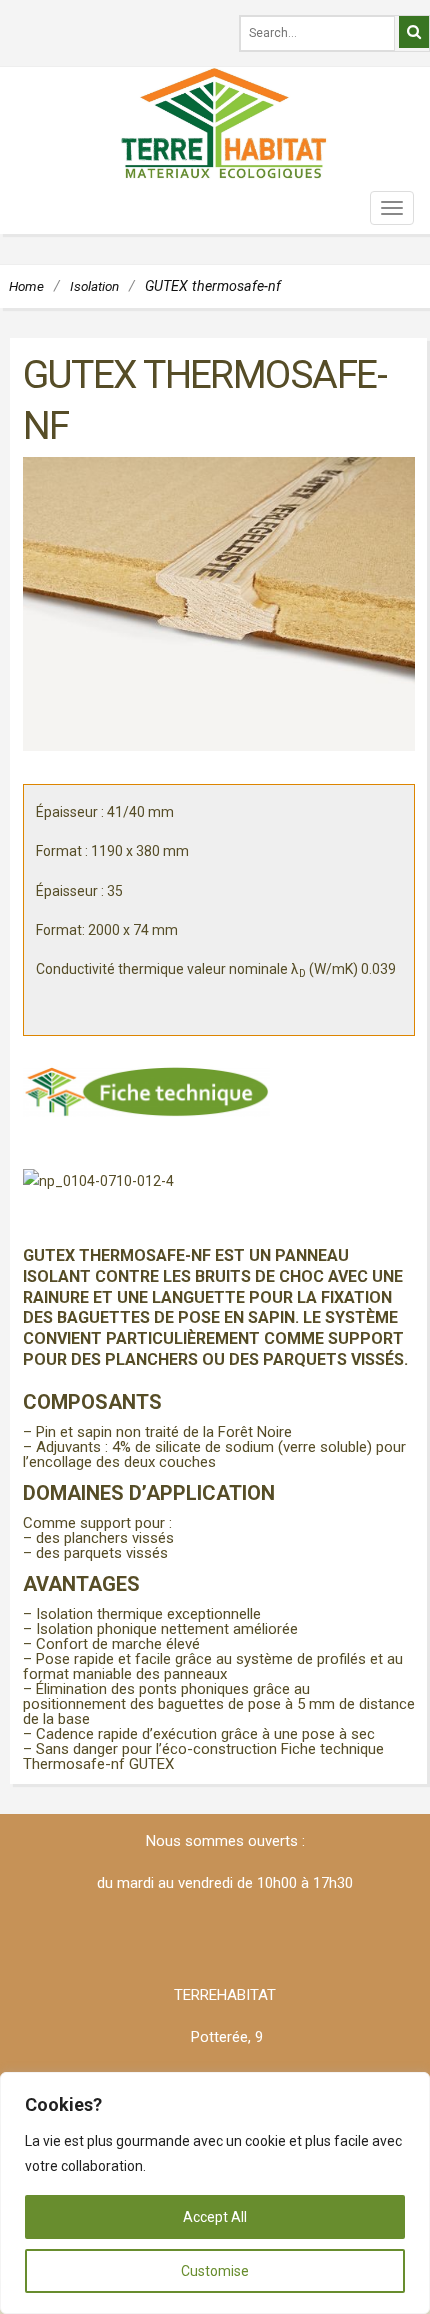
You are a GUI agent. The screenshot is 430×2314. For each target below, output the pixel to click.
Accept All (215, 2217)
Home (26, 286)
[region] (215, 2193)
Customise (215, 2271)
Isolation (94, 286)
